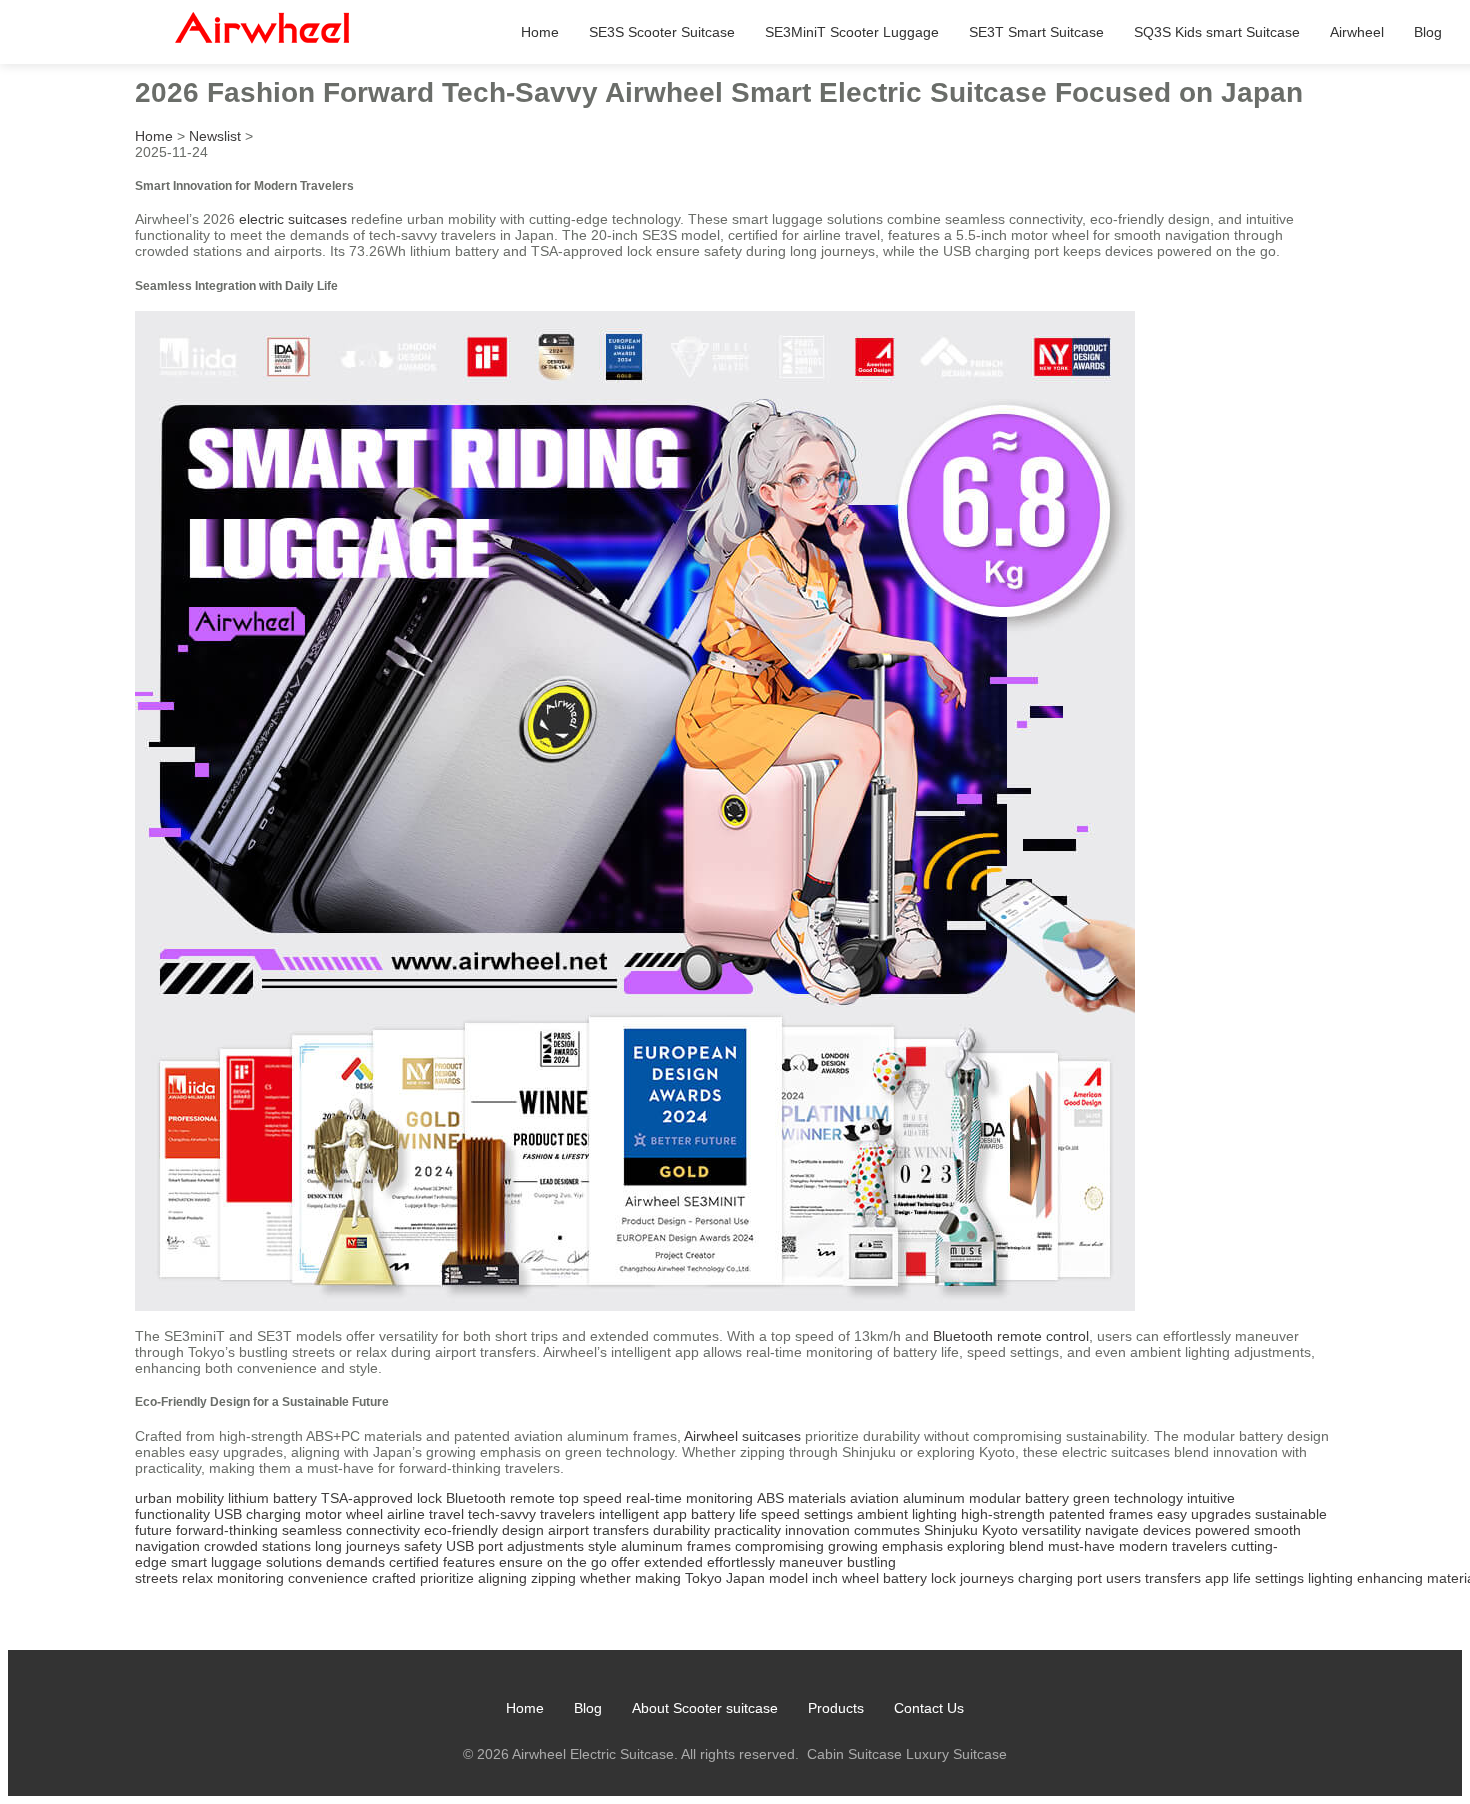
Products (836, 1708)
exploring (976, 1546)
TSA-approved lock (381, 1498)
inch (825, 1578)
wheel (860, 1578)
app (1217, 1578)
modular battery (1019, 1498)
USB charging (257, 1514)
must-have (1081, 1546)
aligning (502, 1578)
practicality (747, 1530)
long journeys (357, 1546)
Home (540, 32)
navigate (1112, 1530)
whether (605, 1578)
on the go (577, 1562)
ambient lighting (907, 1514)
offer (625, 1562)
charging (1045, 1578)
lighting (1330, 1578)
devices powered (1196, 1530)
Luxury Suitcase (956, 1754)
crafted (394, 1578)
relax (197, 1578)
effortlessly (741, 1562)
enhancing (1390, 1578)
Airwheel (1357, 32)
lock (943, 1578)
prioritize (447, 1578)
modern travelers (1173, 1546)
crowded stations (257, 1546)
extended (673, 1562)
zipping (553, 1578)
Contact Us (929, 1708)
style (602, 1546)
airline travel (425, 1514)
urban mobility (179, 1498)
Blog (1428, 32)
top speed (590, 1498)
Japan (745, 1578)
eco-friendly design (484, 1530)
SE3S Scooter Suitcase (662, 32)
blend (1026, 1546)
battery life (724, 1514)
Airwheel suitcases (742, 1436)
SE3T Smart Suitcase (1036, 32)
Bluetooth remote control (1011, 1336)
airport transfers (598, 1530)
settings (1279, 1578)
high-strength (1003, 1514)
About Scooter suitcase (705, 1708)
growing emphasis (885, 1546)
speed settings (807, 1514)
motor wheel (344, 1514)
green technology (1128, 1498)
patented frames (1101, 1514)
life (1242, 1578)
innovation (817, 1530)
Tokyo (703, 1578)
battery (905, 1578)
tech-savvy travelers (531, 1514)
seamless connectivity (351, 1530)
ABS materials (801, 1498)
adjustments (545, 1546)
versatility (1051, 1530)
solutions (294, 1562)
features (469, 1562)
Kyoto (1000, 1530)
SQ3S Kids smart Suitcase (1217, 32)
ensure (521, 1562)
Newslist (215, 136)
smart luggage (216, 1562)
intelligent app (643, 1514)
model (788, 1578)
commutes (887, 1530)
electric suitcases (293, 219)
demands (355, 1562)
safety (423, 1546)
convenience (328, 1578)
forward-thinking (227, 1530)
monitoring (250, 1578)
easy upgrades (1204, 1514)
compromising (779, 1546)
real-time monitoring (689, 1498)
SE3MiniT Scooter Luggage (852, 32)
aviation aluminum (907, 1498)
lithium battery (272, 1498)
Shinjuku (951, 1530)
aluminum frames (676, 1546)
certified (414, 1562)
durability (681, 1530)
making (658, 1578)
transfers (1173, 1578)
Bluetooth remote (500, 1498)
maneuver (811, 1562)
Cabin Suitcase (854, 1754)
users (1123, 1578)
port (1089, 1578)
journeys (987, 1578)
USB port (474, 1546)
